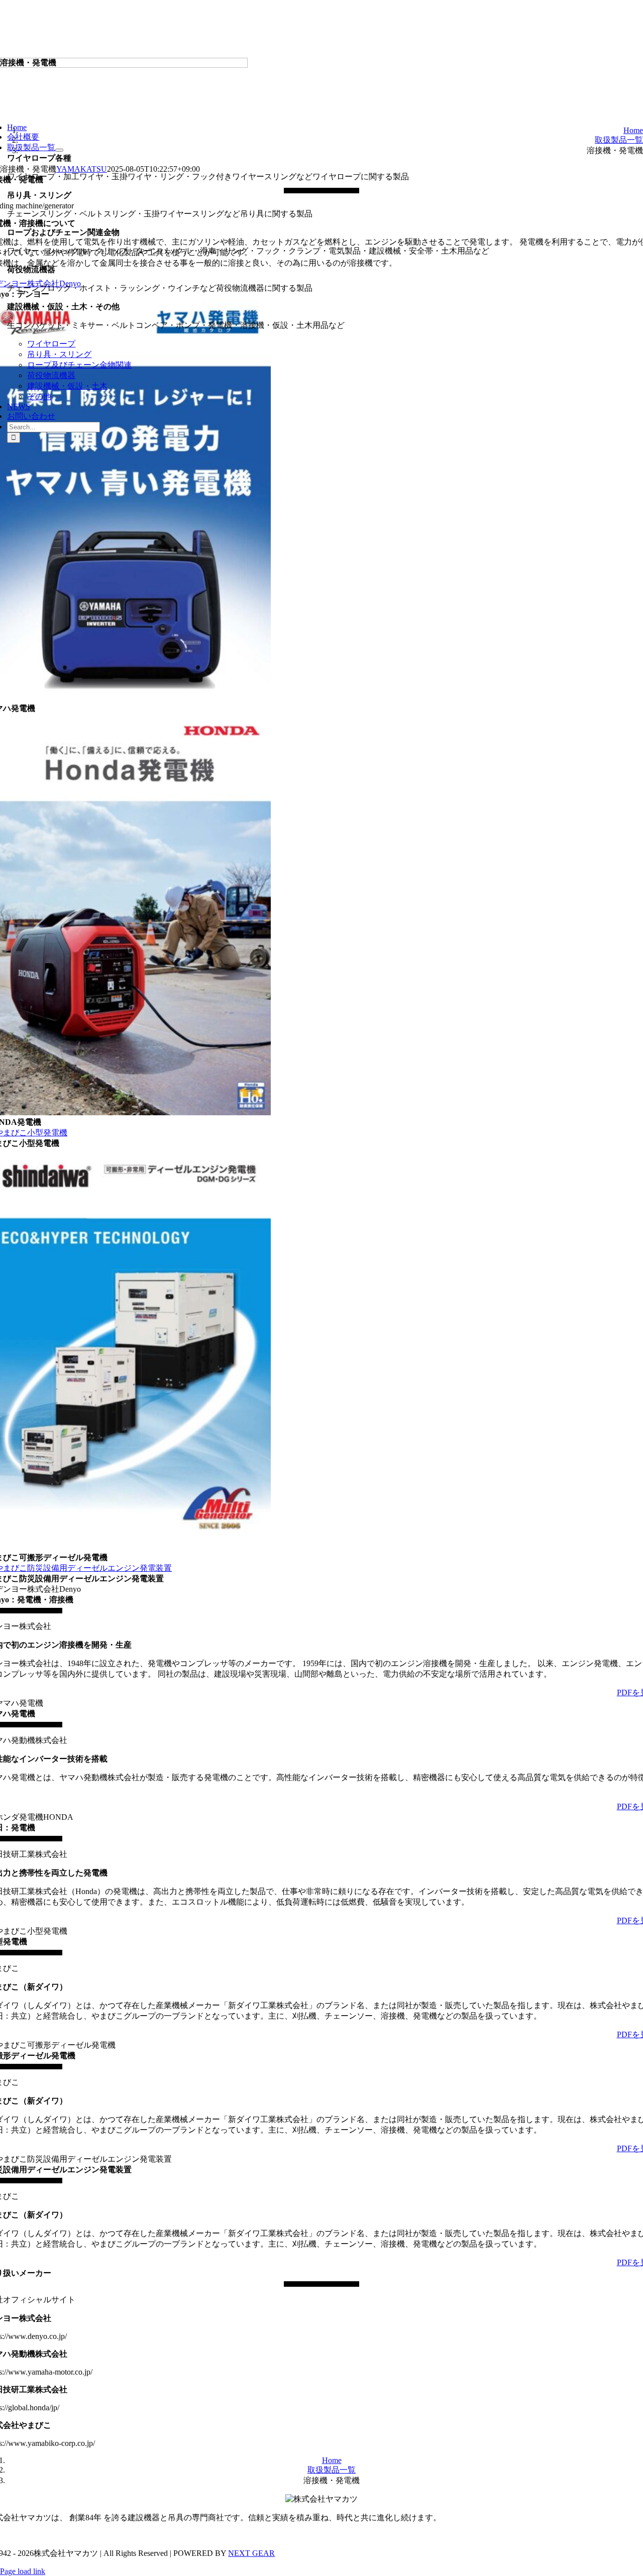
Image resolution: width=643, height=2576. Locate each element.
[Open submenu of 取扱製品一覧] (59, 150)
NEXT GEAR (251, 2553)
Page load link (23, 2571)
